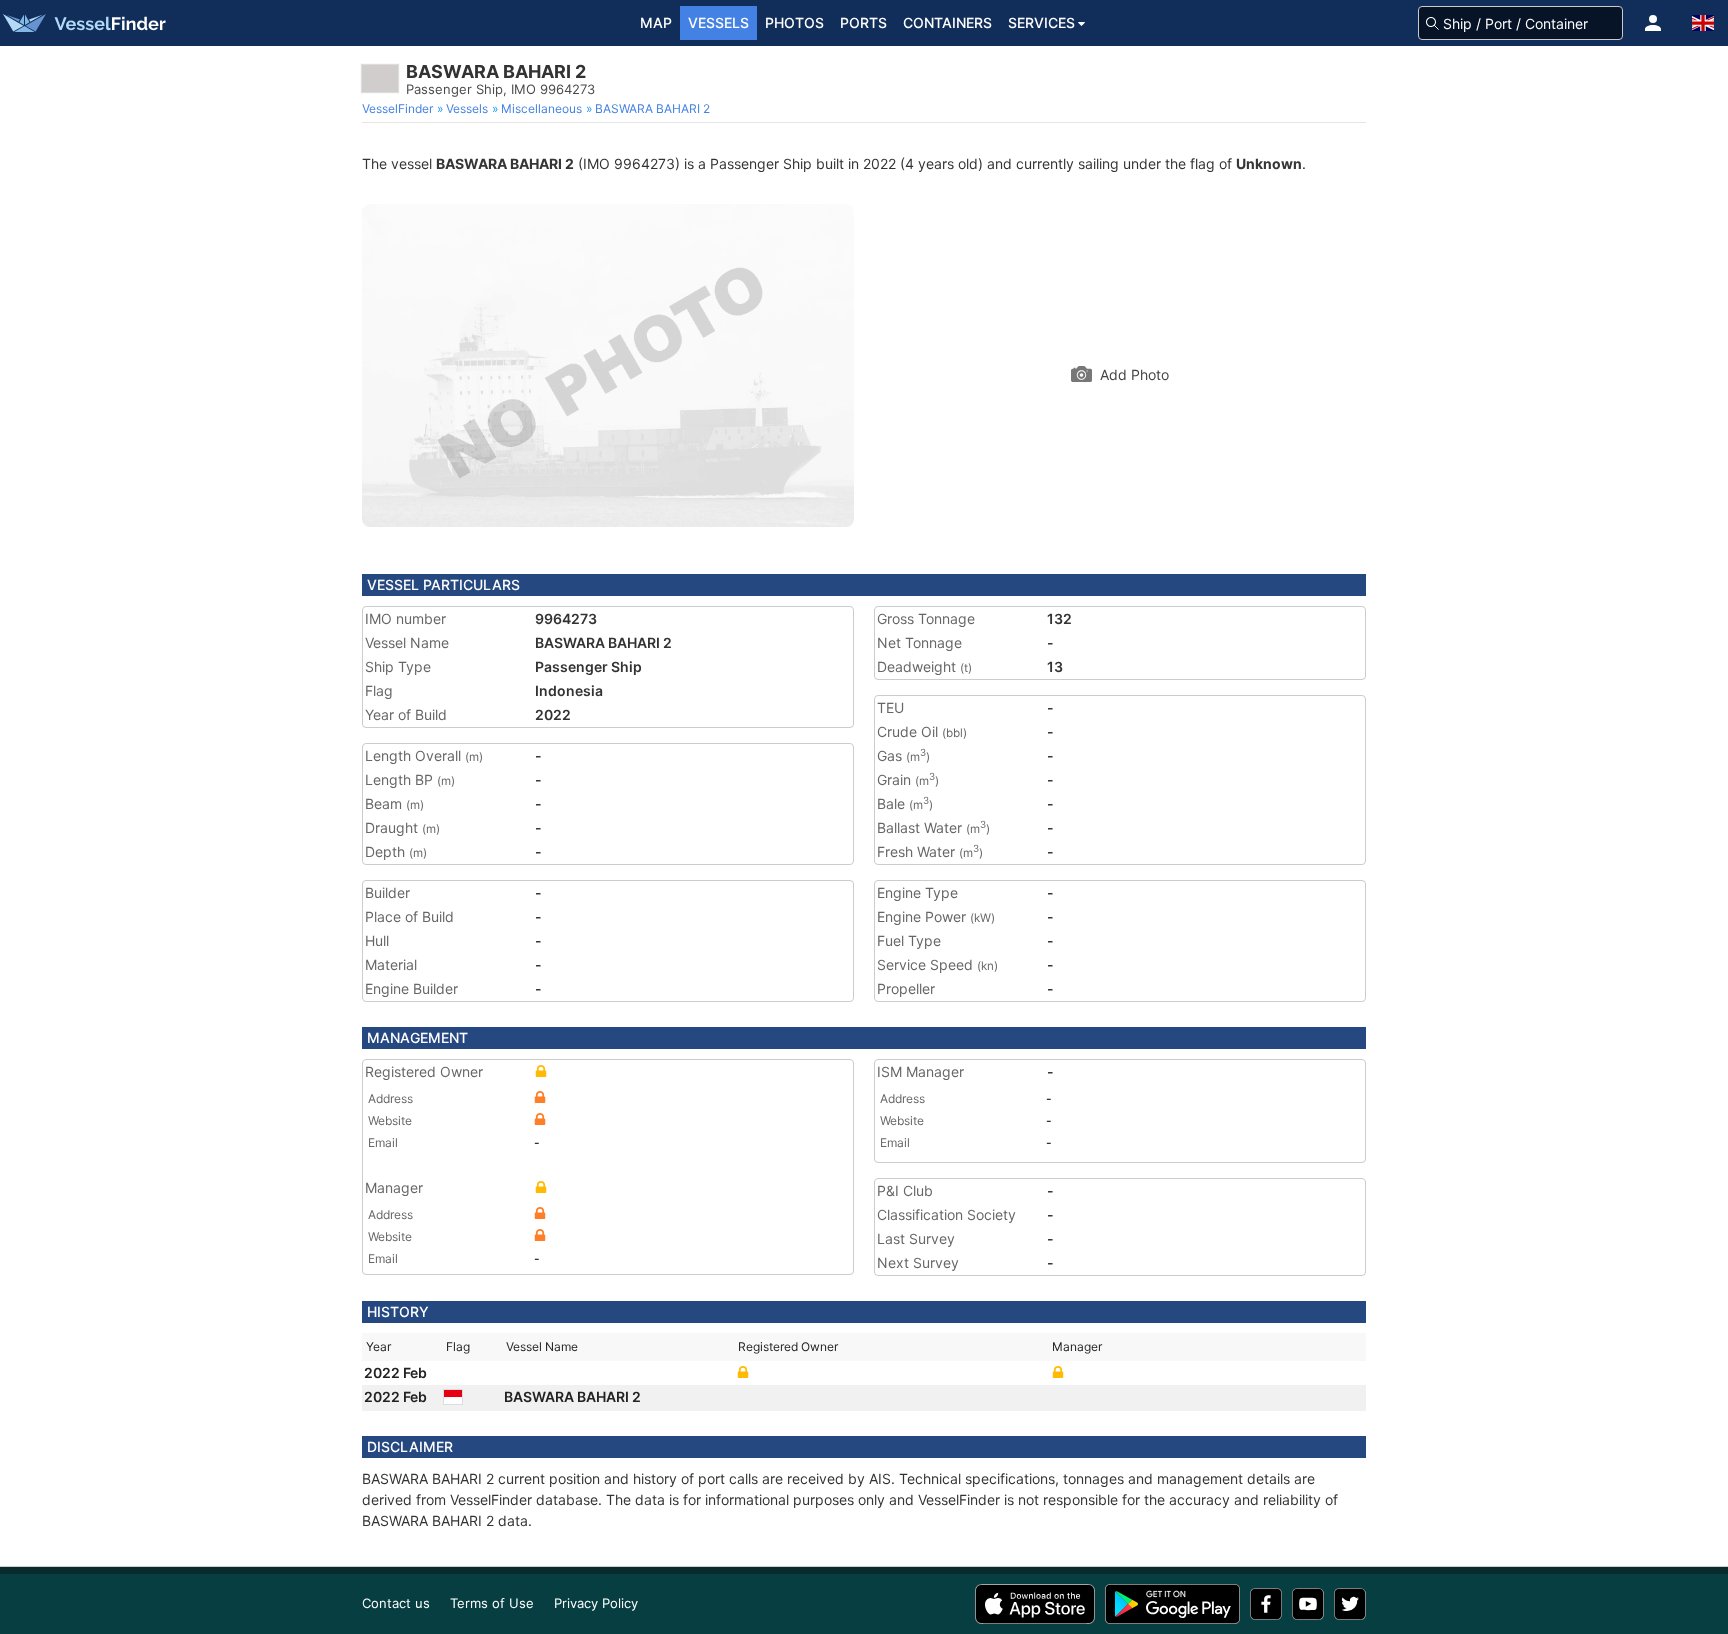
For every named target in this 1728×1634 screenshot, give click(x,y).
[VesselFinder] (83, 23)
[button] (1653, 23)
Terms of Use (492, 1603)
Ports (863, 22)
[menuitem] (399, 109)
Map (656, 22)
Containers (947, 22)
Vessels (718, 22)
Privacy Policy (596, 1603)
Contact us (396, 1603)
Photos (794, 22)
